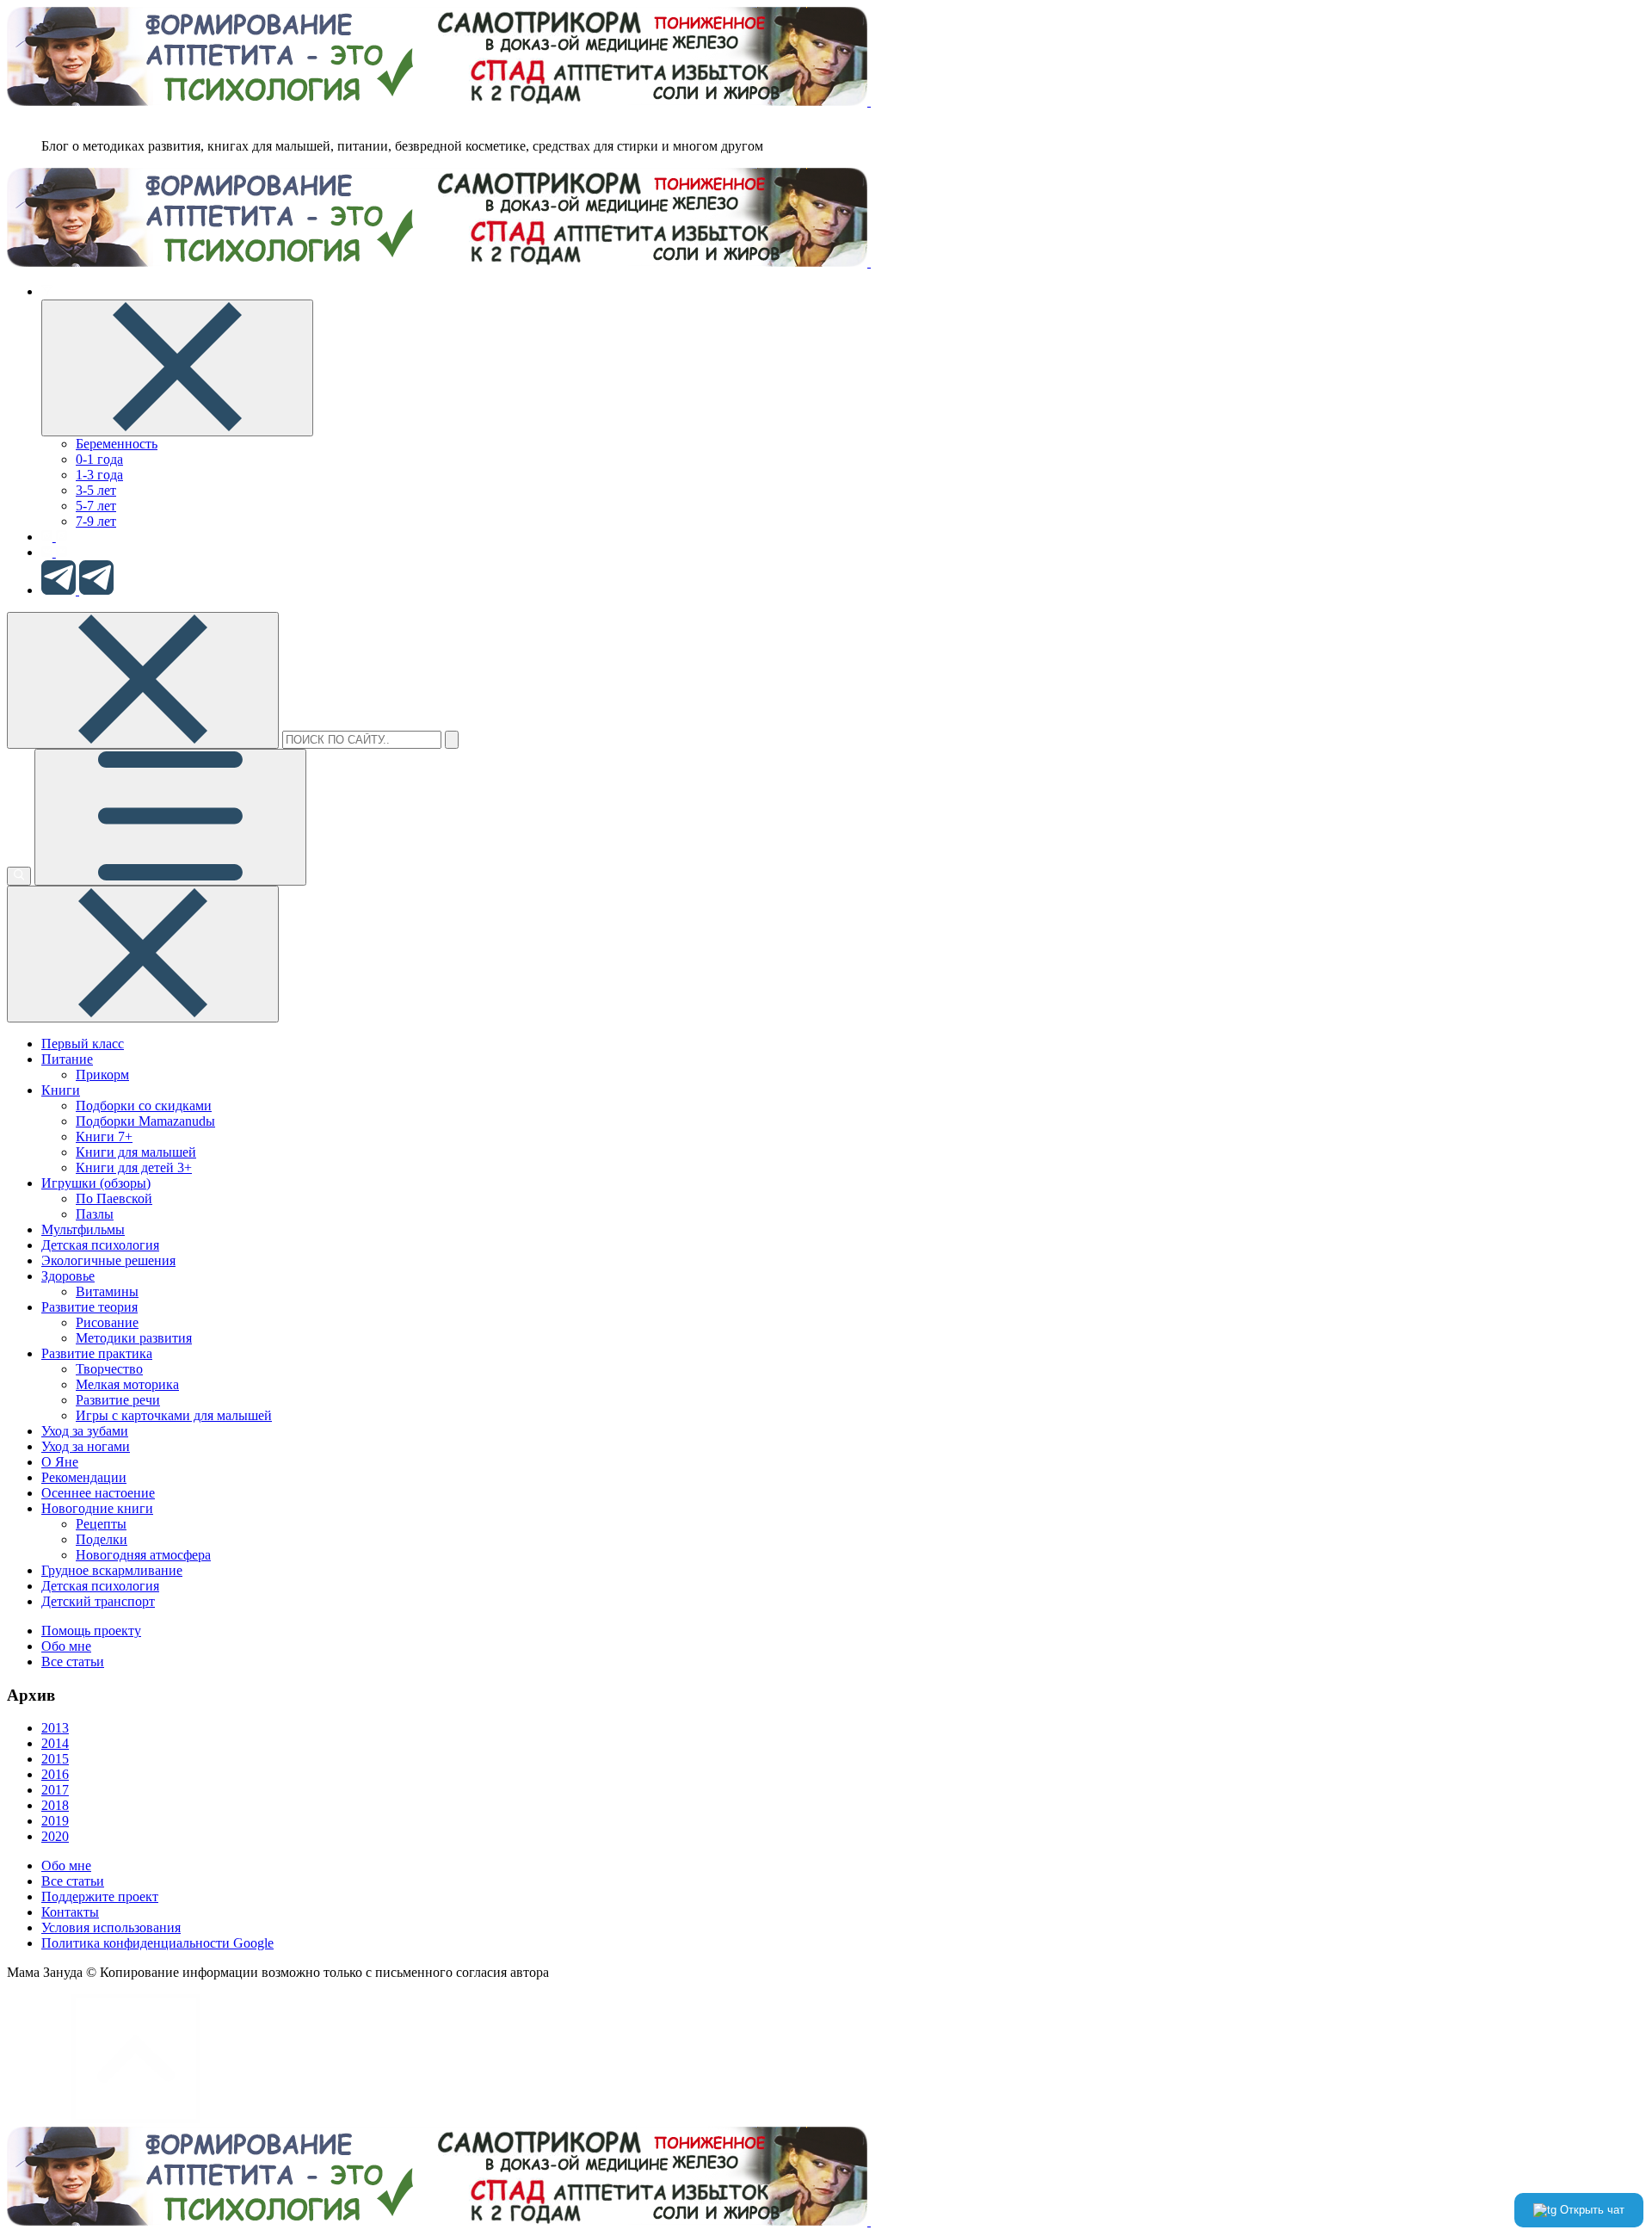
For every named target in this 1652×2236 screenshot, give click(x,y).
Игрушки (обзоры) (96, 1183)
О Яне (60, 1462)
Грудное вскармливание (112, 1570)
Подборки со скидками (144, 1106)
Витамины (107, 1291)
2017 (55, 1790)
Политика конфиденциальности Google (157, 1943)
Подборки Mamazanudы (145, 1121)
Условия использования (111, 1927)
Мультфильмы (83, 1229)
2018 (55, 1805)
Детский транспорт (98, 1601)
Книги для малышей (136, 1152)
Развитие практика (97, 1353)
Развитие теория (89, 1307)
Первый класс (83, 1044)
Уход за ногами (86, 1446)
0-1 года (99, 459)
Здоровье (68, 1276)
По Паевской (114, 1198)
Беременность (117, 444)
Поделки (102, 1539)
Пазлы (95, 1214)
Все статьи (73, 1662)
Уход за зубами (85, 1431)
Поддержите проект (100, 1896)
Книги (61, 1090)
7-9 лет (96, 521)
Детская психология (100, 1245)
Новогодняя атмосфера (143, 1555)
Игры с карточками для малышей (174, 1415)
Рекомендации (84, 1477)
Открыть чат (1590, 2210)
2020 (55, 1836)
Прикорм (102, 1075)
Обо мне (66, 1646)
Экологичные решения (108, 1260)
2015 (55, 1759)
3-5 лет (96, 490)
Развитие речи (118, 1400)
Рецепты (101, 1524)
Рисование (107, 1322)
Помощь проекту (91, 1631)
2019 (55, 1821)
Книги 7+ (104, 1137)
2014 (55, 1743)
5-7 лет (96, 506)
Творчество (109, 1369)
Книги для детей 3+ (134, 1167)
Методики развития (134, 1338)
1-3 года (99, 475)
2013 (55, 1728)
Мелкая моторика (127, 1384)
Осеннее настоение (98, 1493)
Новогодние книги (97, 1508)
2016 (55, 1774)
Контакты (70, 1912)
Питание (67, 1059)
